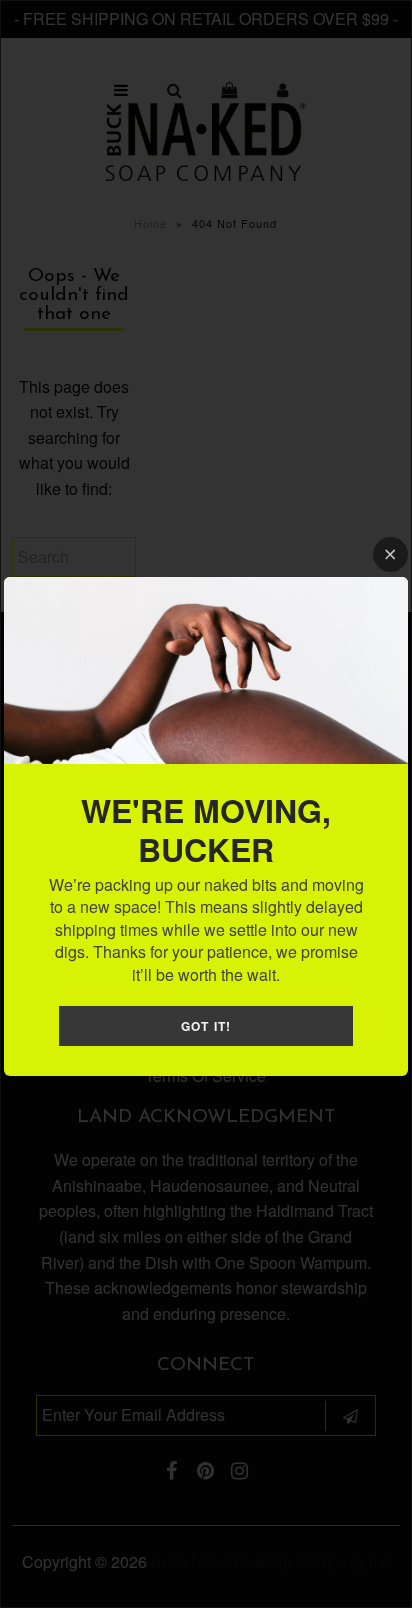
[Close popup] (390, 554)
